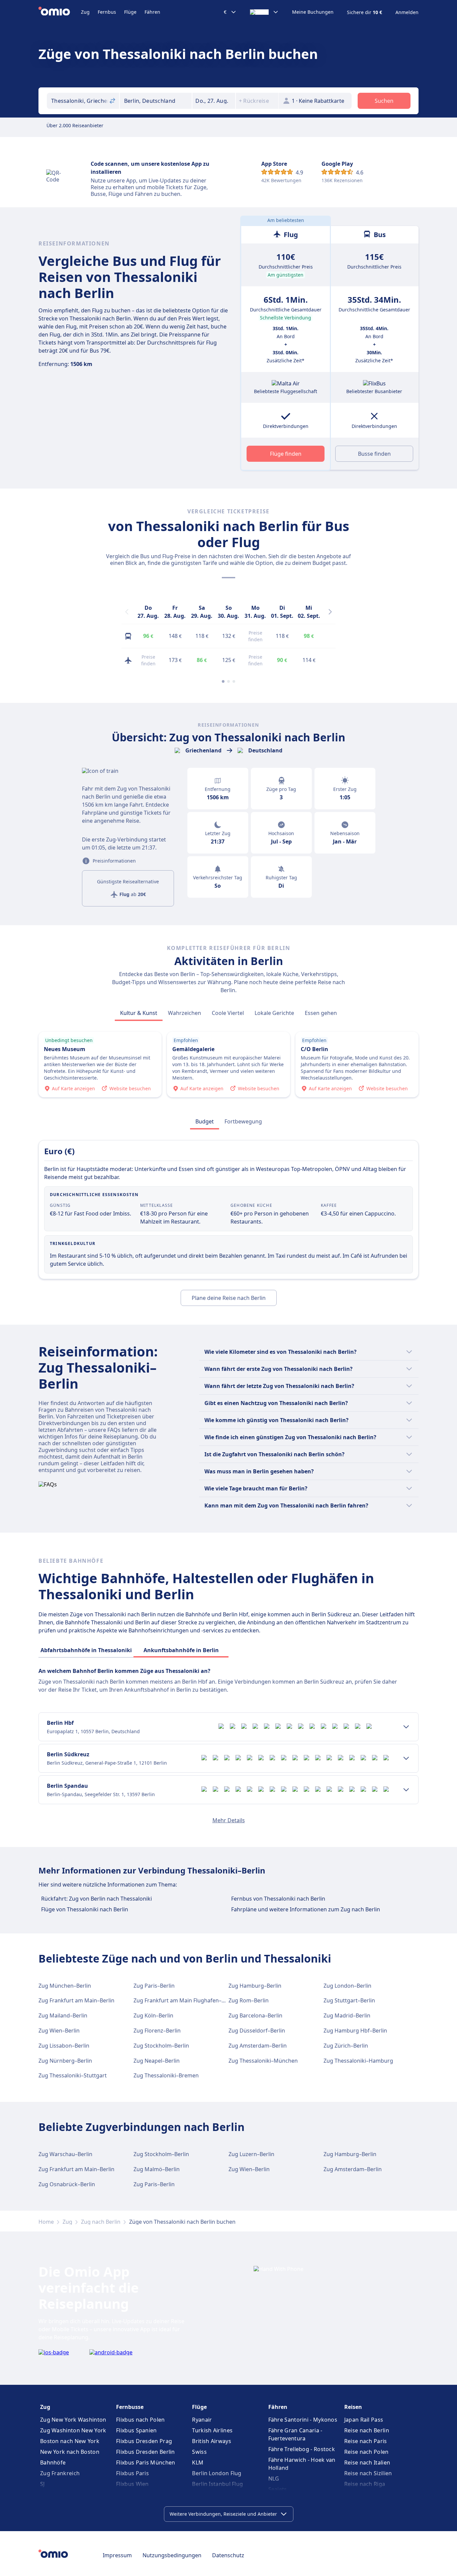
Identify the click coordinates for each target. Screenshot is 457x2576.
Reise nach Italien (367, 2462)
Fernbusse (130, 2407)
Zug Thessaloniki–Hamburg (358, 2061)
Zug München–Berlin (65, 1986)
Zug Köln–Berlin (153, 2015)
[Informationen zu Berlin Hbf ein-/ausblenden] (406, 1727)
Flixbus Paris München (146, 2462)
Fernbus (107, 12)
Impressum (117, 2555)
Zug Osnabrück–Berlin (67, 2184)
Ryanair (202, 2420)
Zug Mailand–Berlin (63, 2015)
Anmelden (407, 12)
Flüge (130, 12)
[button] (214, 101)
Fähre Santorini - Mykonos (303, 2420)
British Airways (212, 2441)
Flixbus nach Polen (140, 2420)
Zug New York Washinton (73, 2420)
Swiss (199, 2452)
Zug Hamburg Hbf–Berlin (355, 2031)
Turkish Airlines (212, 2430)
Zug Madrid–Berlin (347, 2015)
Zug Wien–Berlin (59, 2031)
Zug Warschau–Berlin (65, 2154)
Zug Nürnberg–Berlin (65, 2061)
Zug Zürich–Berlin (346, 2046)
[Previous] (127, 612)
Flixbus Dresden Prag (144, 2441)
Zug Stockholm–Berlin (161, 2046)
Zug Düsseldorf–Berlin (257, 2031)
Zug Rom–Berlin (249, 2000)
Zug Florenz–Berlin (157, 2031)
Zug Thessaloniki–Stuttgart (73, 2075)
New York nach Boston (70, 2452)
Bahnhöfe (53, 2462)
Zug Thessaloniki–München (263, 2061)
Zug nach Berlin (101, 2222)
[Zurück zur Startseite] (60, 12)
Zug (85, 12)
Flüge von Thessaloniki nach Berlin (85, 1909)
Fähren (152, 12)
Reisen (353, 2407)
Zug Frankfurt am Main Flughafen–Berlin (185, 2000)
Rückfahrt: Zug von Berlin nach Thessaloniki (97, 1899)
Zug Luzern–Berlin (251, 2154)
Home (46, 2222)
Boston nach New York (70, 2441)
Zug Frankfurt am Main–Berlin (76, 2000)
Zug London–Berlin (347, 1986)
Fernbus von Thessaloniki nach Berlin (278, 1899)
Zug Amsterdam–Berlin (258, 2046)
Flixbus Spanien (136, 2430)
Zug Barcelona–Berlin (255, 2015)
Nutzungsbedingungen (172, 2555)
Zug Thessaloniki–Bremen (166, 2075)
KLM (198, 2462)
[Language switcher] (264, 12)
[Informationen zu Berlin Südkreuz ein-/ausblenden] (406, 1758)
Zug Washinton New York (73, 2430)
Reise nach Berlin (367, 2430)
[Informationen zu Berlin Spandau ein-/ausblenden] (406, 1790)
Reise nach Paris (366, 2441)
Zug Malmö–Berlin (157, 2169)
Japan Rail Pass (364, 2420)
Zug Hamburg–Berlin (255, 1986)
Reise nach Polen (367, 2452)
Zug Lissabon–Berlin (64, 2046)
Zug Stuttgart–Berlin (349, 2000)
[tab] (139, 1013)
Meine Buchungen (313, 12)
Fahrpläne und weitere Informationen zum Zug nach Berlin (306, 1909)
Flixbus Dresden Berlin (146, 2452)
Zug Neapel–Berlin (157, 2061)
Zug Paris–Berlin (154, 1986)
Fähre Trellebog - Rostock (302, 2449)
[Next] (330, 612)
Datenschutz (228, 2555)
